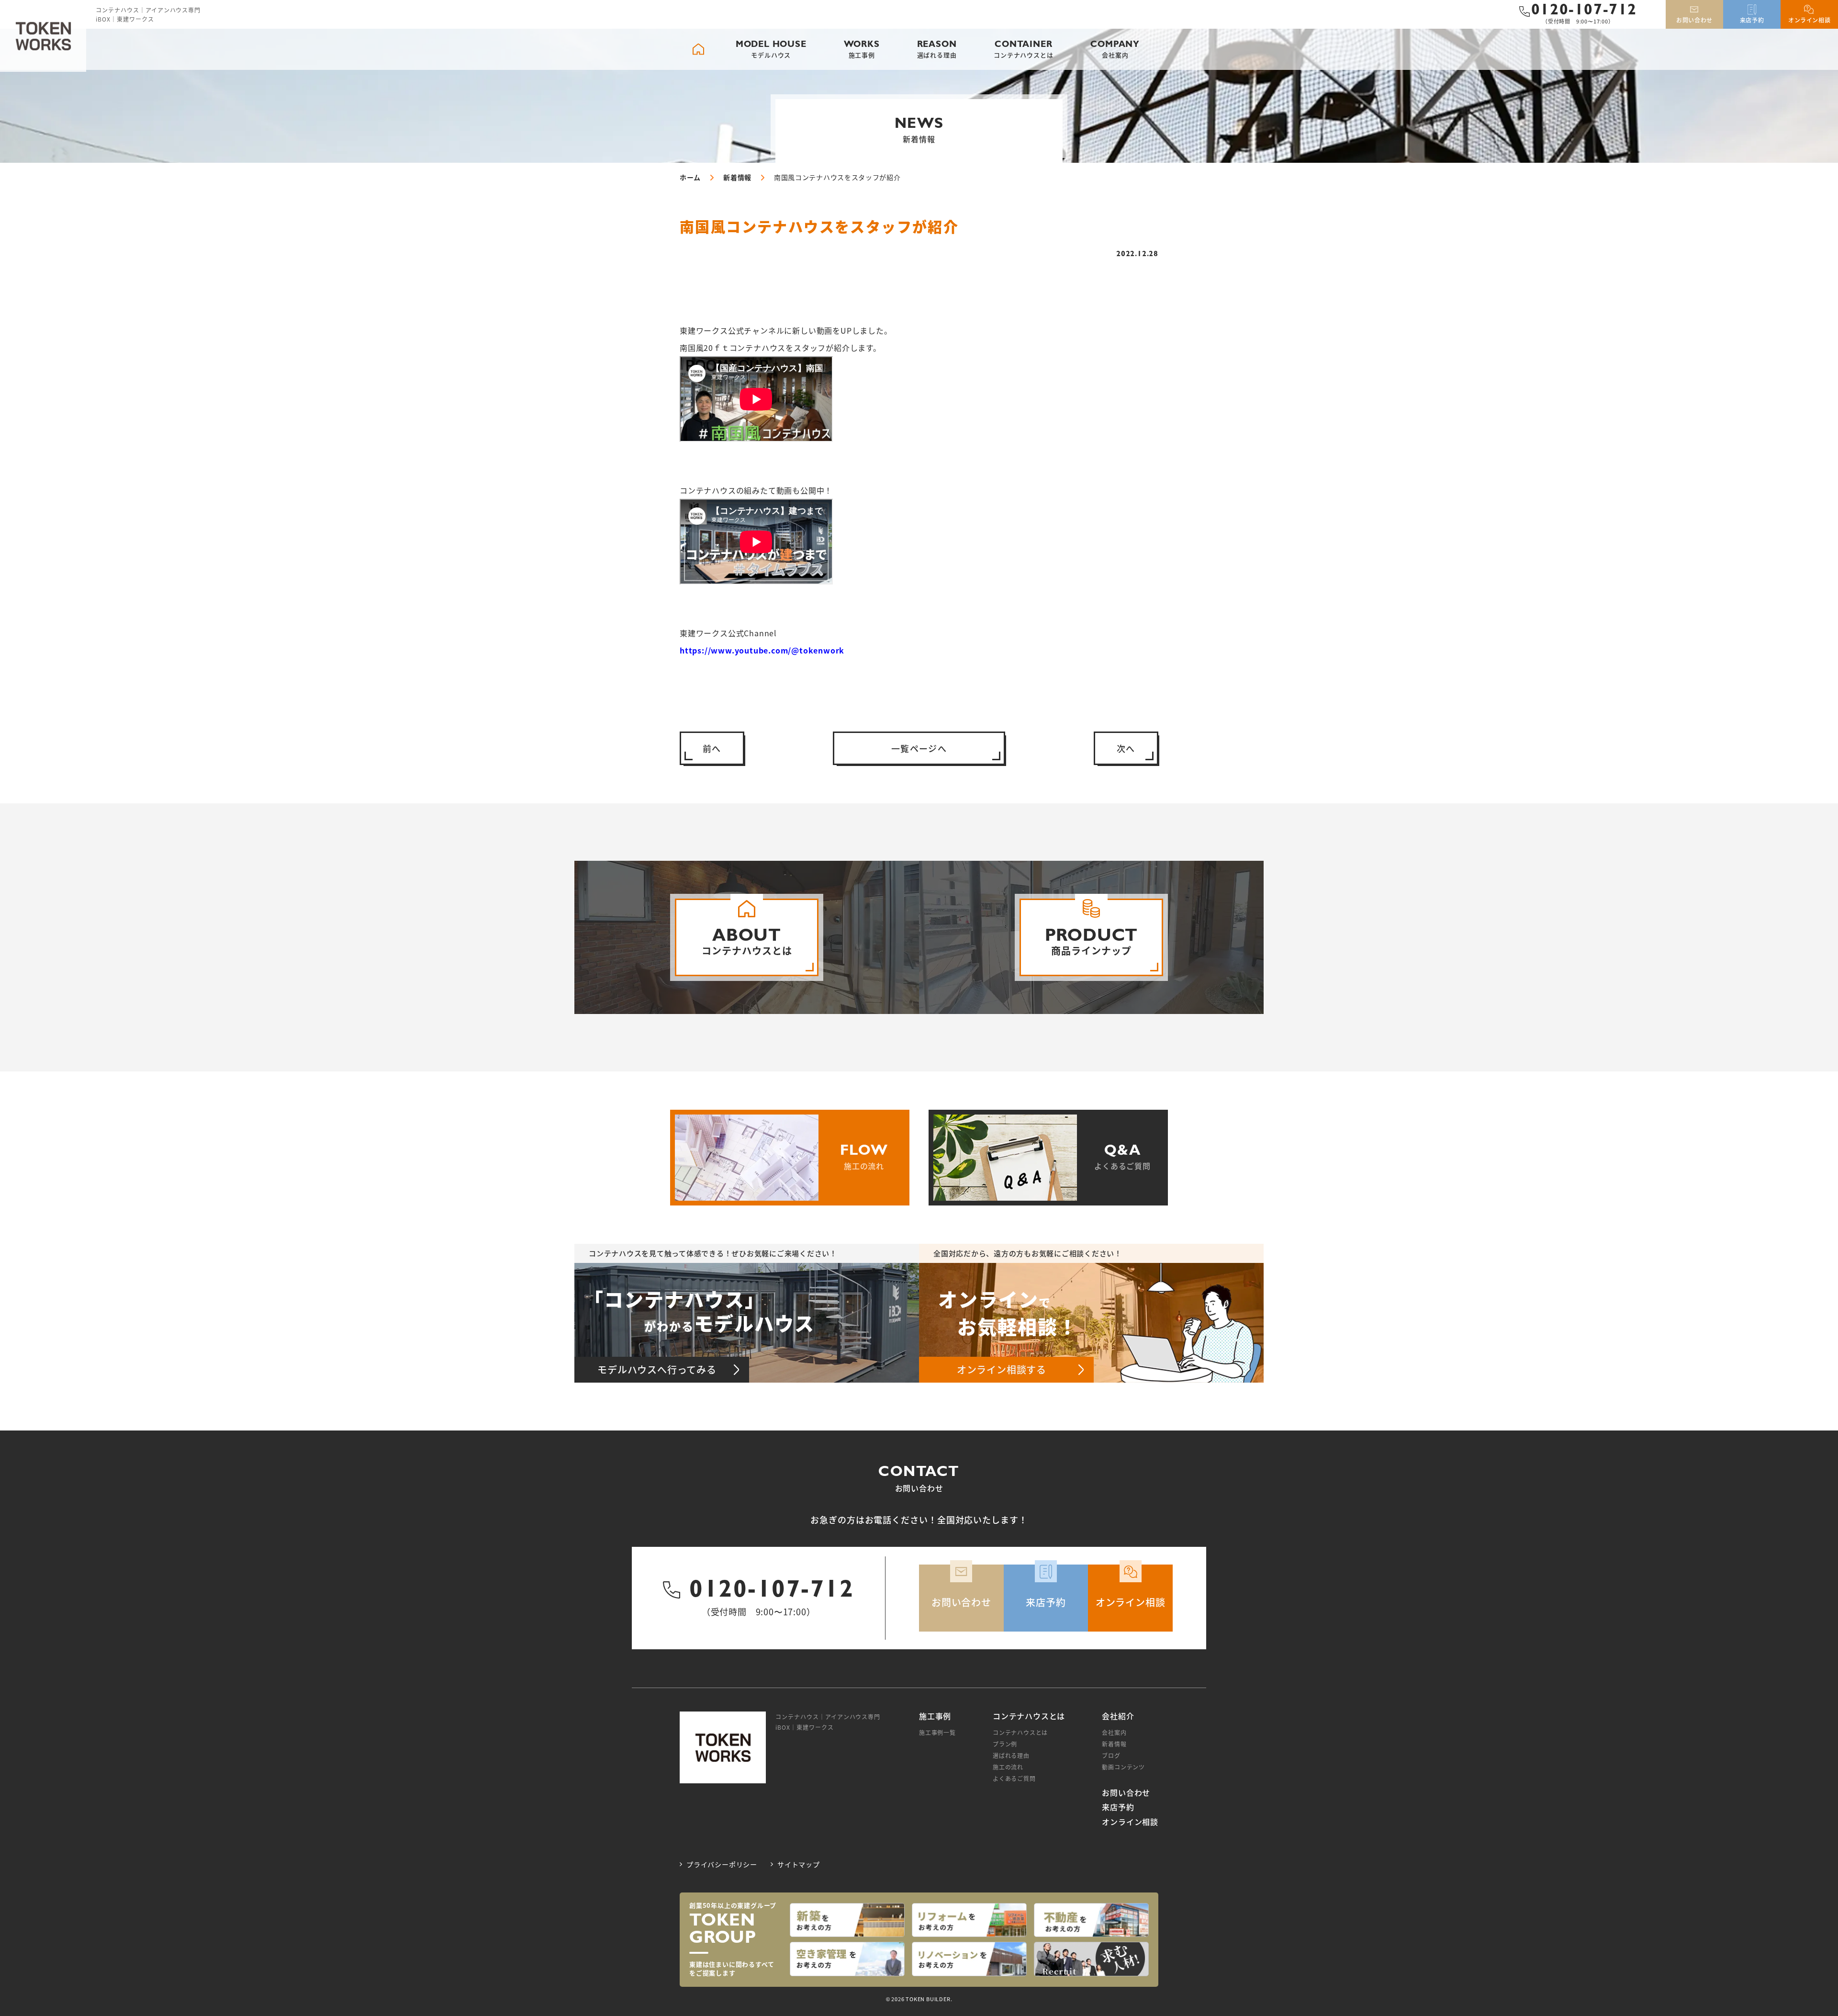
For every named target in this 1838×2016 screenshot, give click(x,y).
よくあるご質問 (1014, 1778)
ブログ (1111, 1755)
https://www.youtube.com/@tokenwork (762, 650)
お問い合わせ (1126, 1793)
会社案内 (1114, 1732)
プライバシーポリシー (722, 1864)
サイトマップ (799, 1864)
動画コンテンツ (1123, 1767)
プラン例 (1005, 1744)
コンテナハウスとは (1020, 1732)
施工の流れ (1008, 1767)
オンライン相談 (1130, 1822)
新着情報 (1114, 1744)
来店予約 (1118, 1807)
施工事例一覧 (937, 1732)
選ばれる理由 (1011, 1755)
